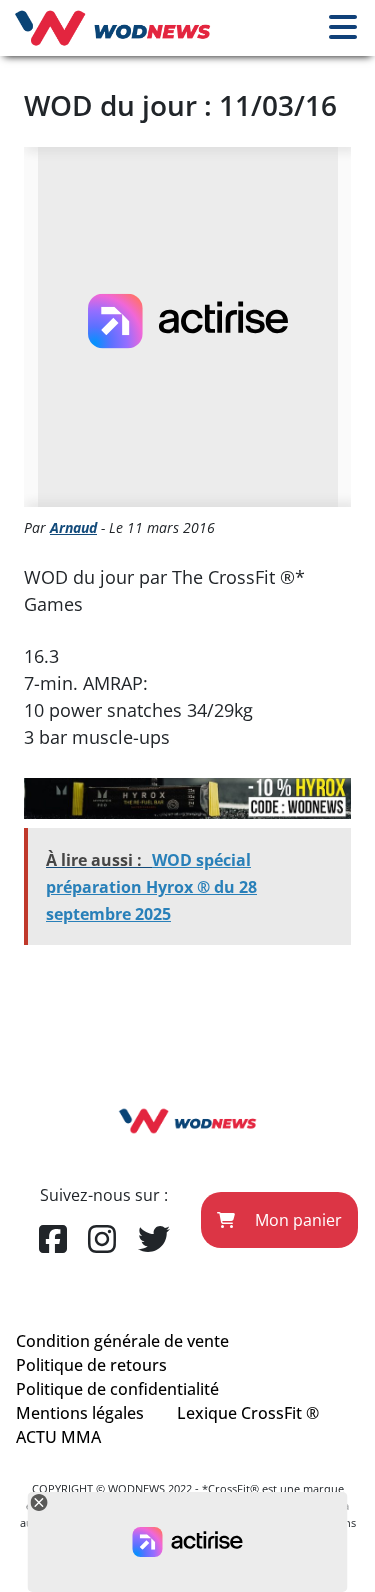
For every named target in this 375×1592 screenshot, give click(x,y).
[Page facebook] (53, 1240)
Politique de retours (91, 1365)
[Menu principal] (343, 28)
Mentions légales (80, 1413)
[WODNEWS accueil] (112, 28)
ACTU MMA (58, 1437)
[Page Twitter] (154, 1240)
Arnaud (73, 527)
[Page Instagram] (102, 1240)
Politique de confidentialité (117, 1389)
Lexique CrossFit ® (248, 1413)
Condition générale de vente (122, 1341)
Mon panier (296, 1220)
